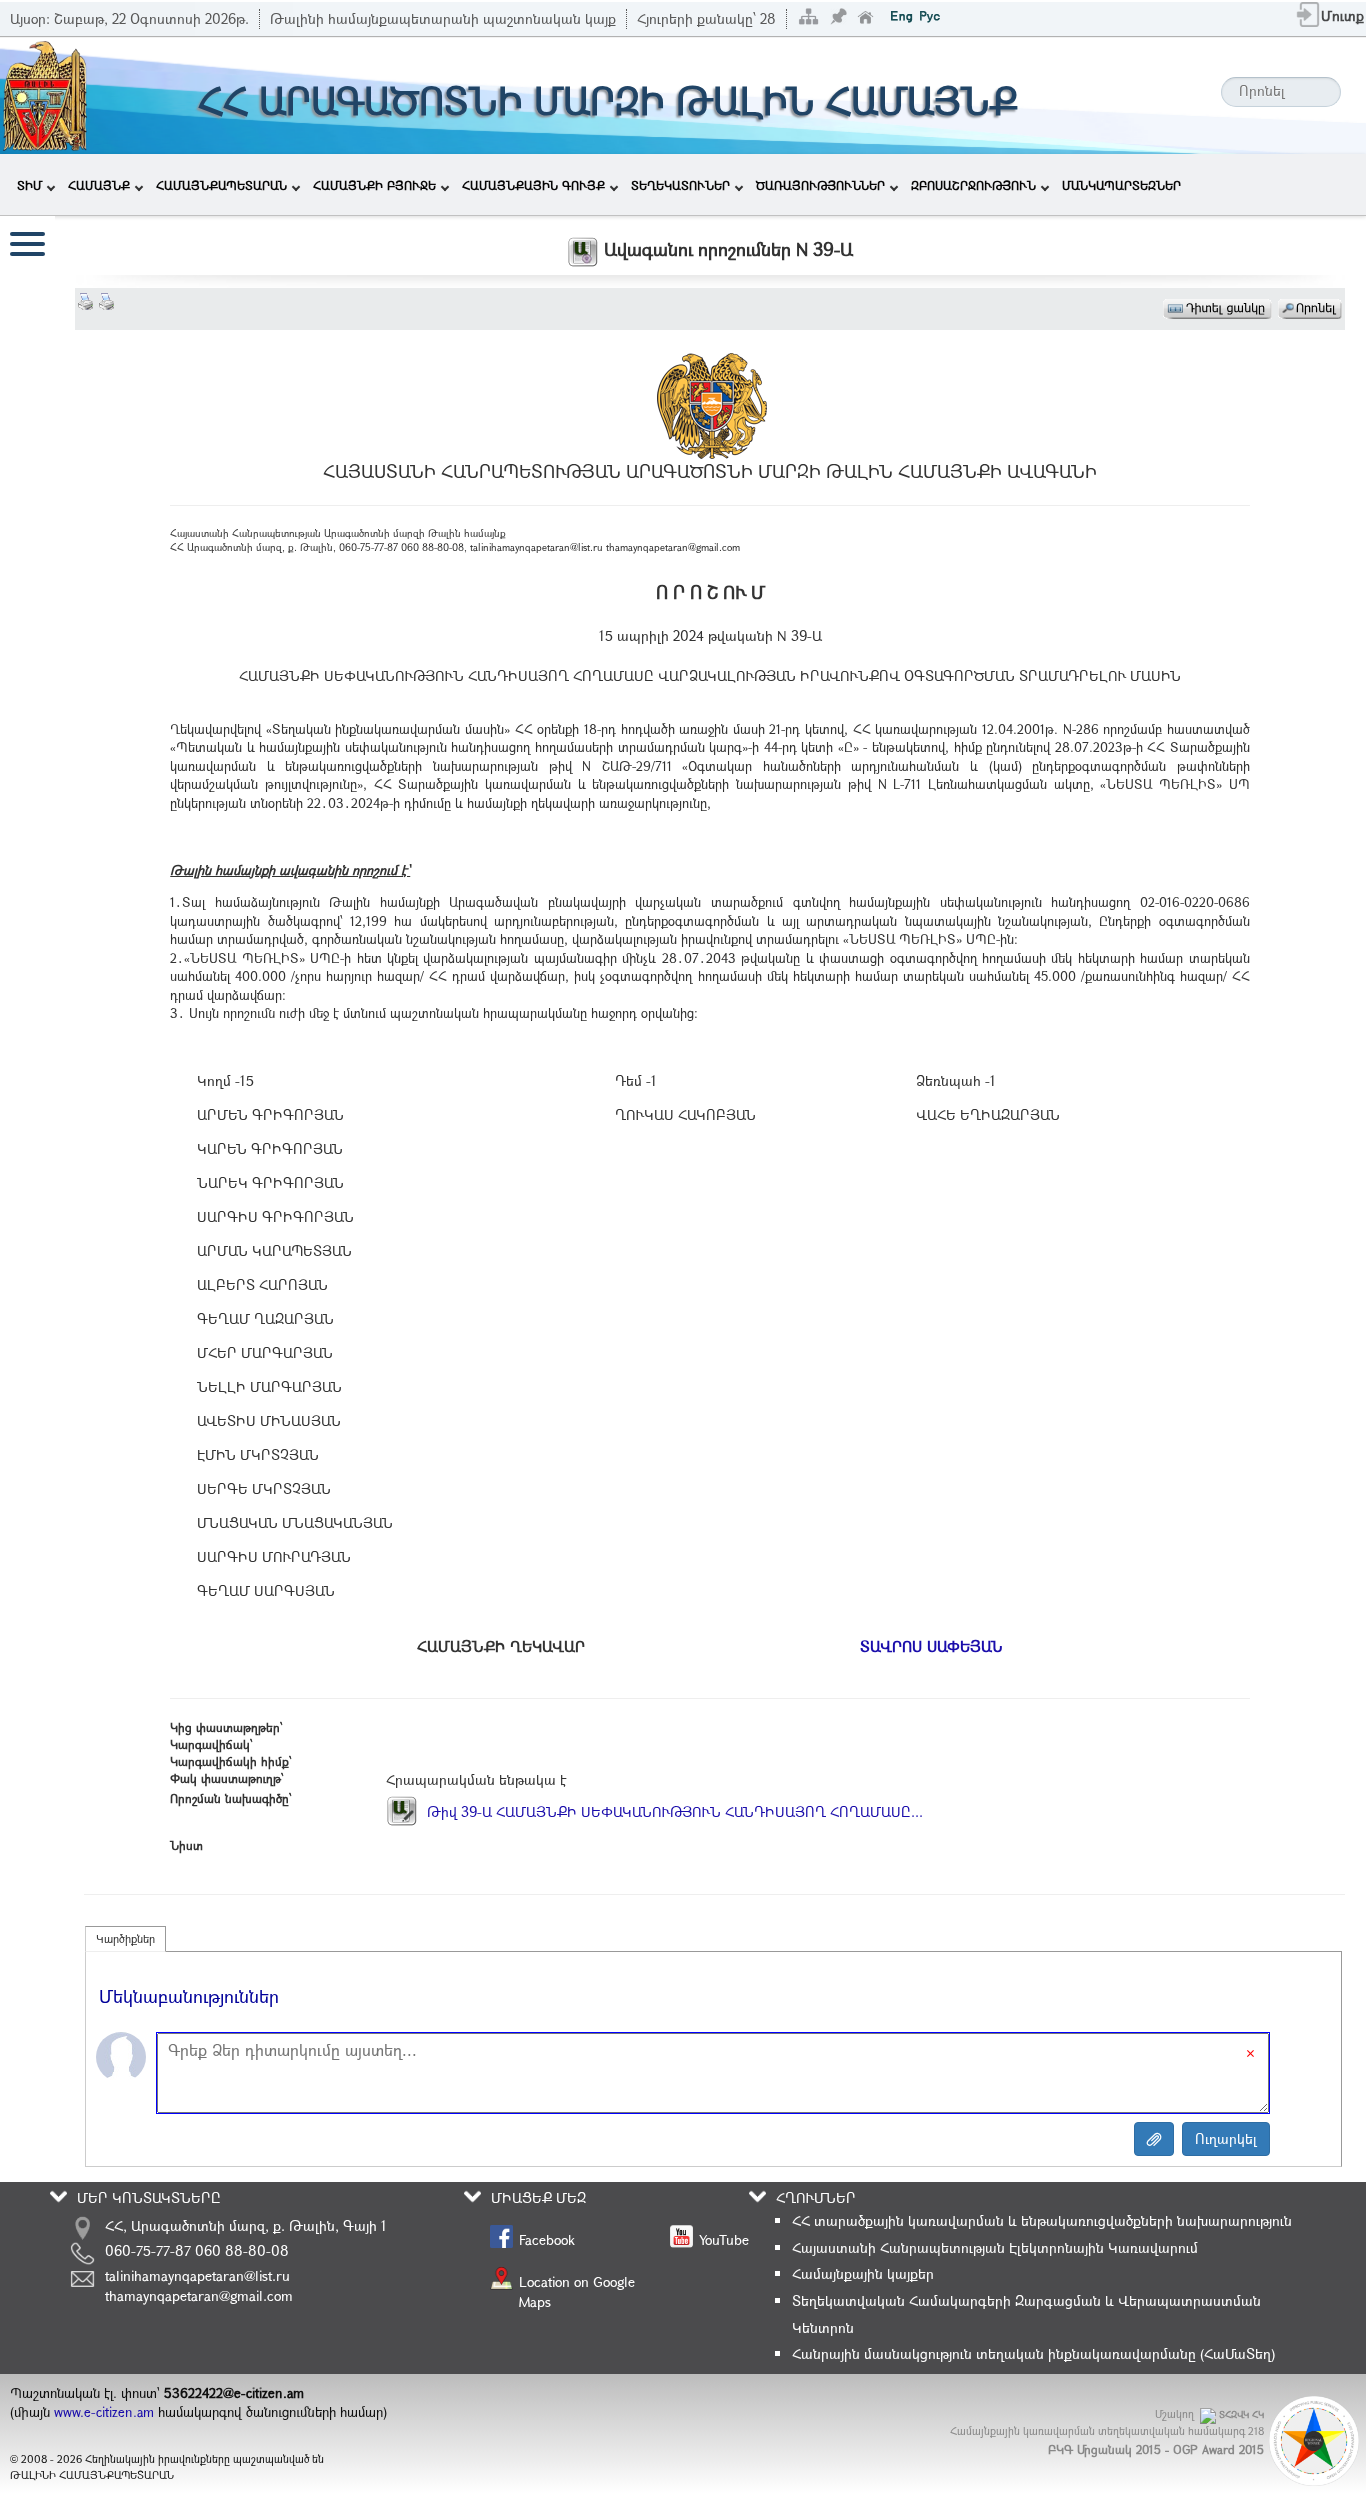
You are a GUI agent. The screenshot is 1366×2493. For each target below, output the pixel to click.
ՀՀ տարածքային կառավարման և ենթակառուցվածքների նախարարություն (1042, 2220)
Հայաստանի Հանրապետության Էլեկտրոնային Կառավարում (995, 2247)
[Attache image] (1154, 2139)
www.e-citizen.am (104, 2412)
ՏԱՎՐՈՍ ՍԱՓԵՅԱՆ (931, 1646)
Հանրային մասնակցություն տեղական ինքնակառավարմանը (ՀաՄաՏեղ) (1033, 2353)
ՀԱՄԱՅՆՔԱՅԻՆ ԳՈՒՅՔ (533, 185)
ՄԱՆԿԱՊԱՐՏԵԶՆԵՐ (1121, 185)
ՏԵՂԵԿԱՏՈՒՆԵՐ (680, 185)
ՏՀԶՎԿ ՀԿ (1241, 2414)
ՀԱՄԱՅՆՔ (99, 185)
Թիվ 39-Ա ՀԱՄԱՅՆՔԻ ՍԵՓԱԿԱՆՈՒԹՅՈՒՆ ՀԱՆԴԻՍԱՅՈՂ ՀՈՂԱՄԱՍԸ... (673, 1811)
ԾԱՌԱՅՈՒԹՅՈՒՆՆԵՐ (820, 185)
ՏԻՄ (29, 185)
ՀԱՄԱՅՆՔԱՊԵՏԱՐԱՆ (221, 185)
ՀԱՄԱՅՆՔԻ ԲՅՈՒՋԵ (374, 185)
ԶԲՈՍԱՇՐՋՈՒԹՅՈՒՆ (973, 185)
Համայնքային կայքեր (863, 2273)
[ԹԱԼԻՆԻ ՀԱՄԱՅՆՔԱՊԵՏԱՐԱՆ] (45, 93)
